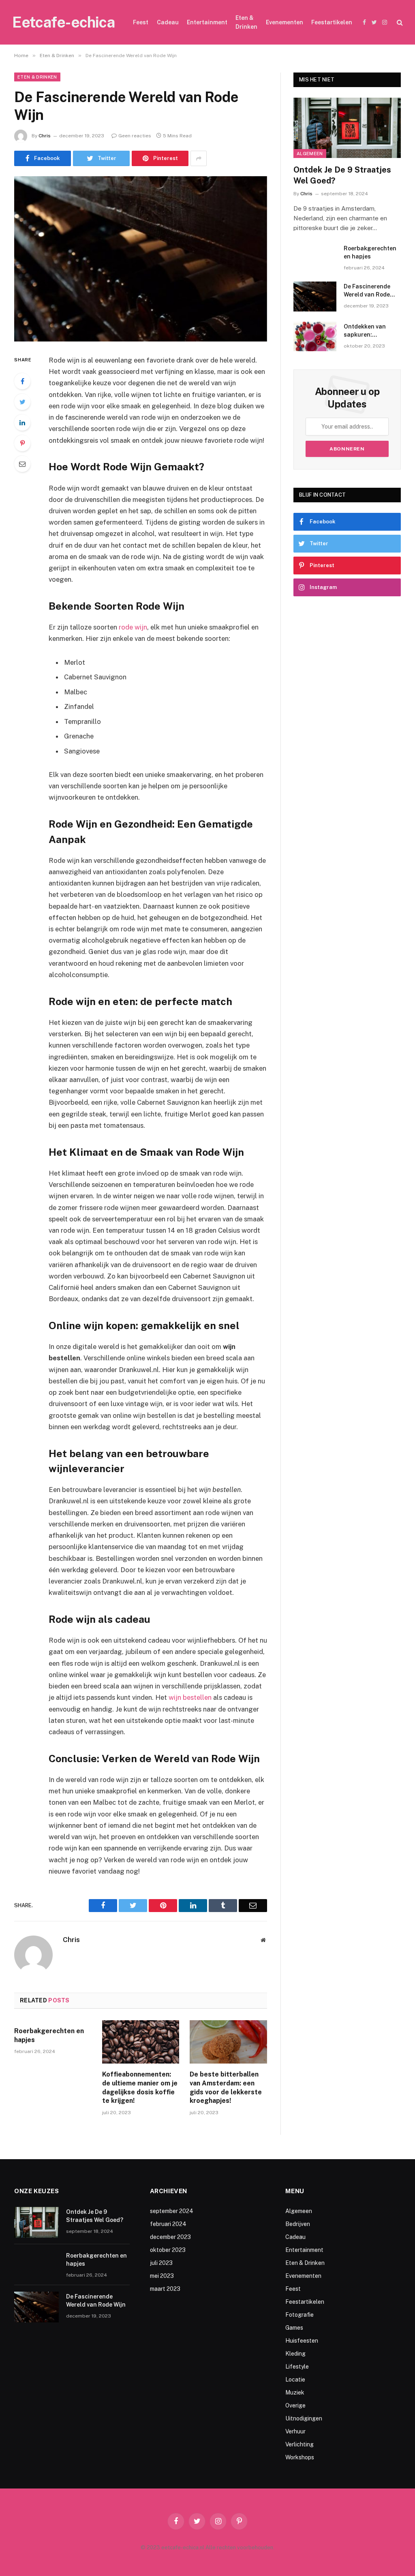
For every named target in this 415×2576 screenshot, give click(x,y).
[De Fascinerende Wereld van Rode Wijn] (141, 259)
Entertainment (207, 22)
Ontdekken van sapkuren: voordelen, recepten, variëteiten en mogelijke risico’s (372, 331)
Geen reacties (135, 136)
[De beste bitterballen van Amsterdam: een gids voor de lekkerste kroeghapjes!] (228, 2042)
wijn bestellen (190, 1697)
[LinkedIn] (22, 423)
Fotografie (299, 2315)
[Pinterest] (22, 443)
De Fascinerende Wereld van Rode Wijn (367, 291)
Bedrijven (298, 2224)
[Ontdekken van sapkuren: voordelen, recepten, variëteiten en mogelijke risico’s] (315, 336)
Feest (141, 22)
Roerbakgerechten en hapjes (49, 2035)
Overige (295, 2405)
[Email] (22, 464)
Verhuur (295, 2431)
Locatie (295, 2380)
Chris (45, 136)
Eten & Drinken (246, 22)
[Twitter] (22, 402)
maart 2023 (165, 2289)
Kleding (295, 2354)
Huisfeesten (302, 2341)
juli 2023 (161, 2263)
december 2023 (170, 2237)
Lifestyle (297, 2367)
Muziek (295, 2392)
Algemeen (310, 154)
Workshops (300, 2457)
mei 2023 (162, 2276)
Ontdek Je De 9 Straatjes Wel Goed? (342, 175)
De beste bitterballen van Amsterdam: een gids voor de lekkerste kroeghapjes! (226, 2087)
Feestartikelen (332, 22)
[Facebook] (22, 381)
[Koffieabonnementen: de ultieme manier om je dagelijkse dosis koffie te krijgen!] (141, 2042)
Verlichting (299, 2444)
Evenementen (285, 22)
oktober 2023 (168, 2250)
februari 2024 (168, 2224)
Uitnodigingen (304, 2418)
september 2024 (172, 2211)
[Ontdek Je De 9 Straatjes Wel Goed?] (347, 128)
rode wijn (133, 627)
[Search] (399, 22)
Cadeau (168, 22)
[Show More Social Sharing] (199, 158)
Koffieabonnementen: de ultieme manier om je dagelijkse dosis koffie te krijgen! (140, 2087)
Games (294, 2328)
